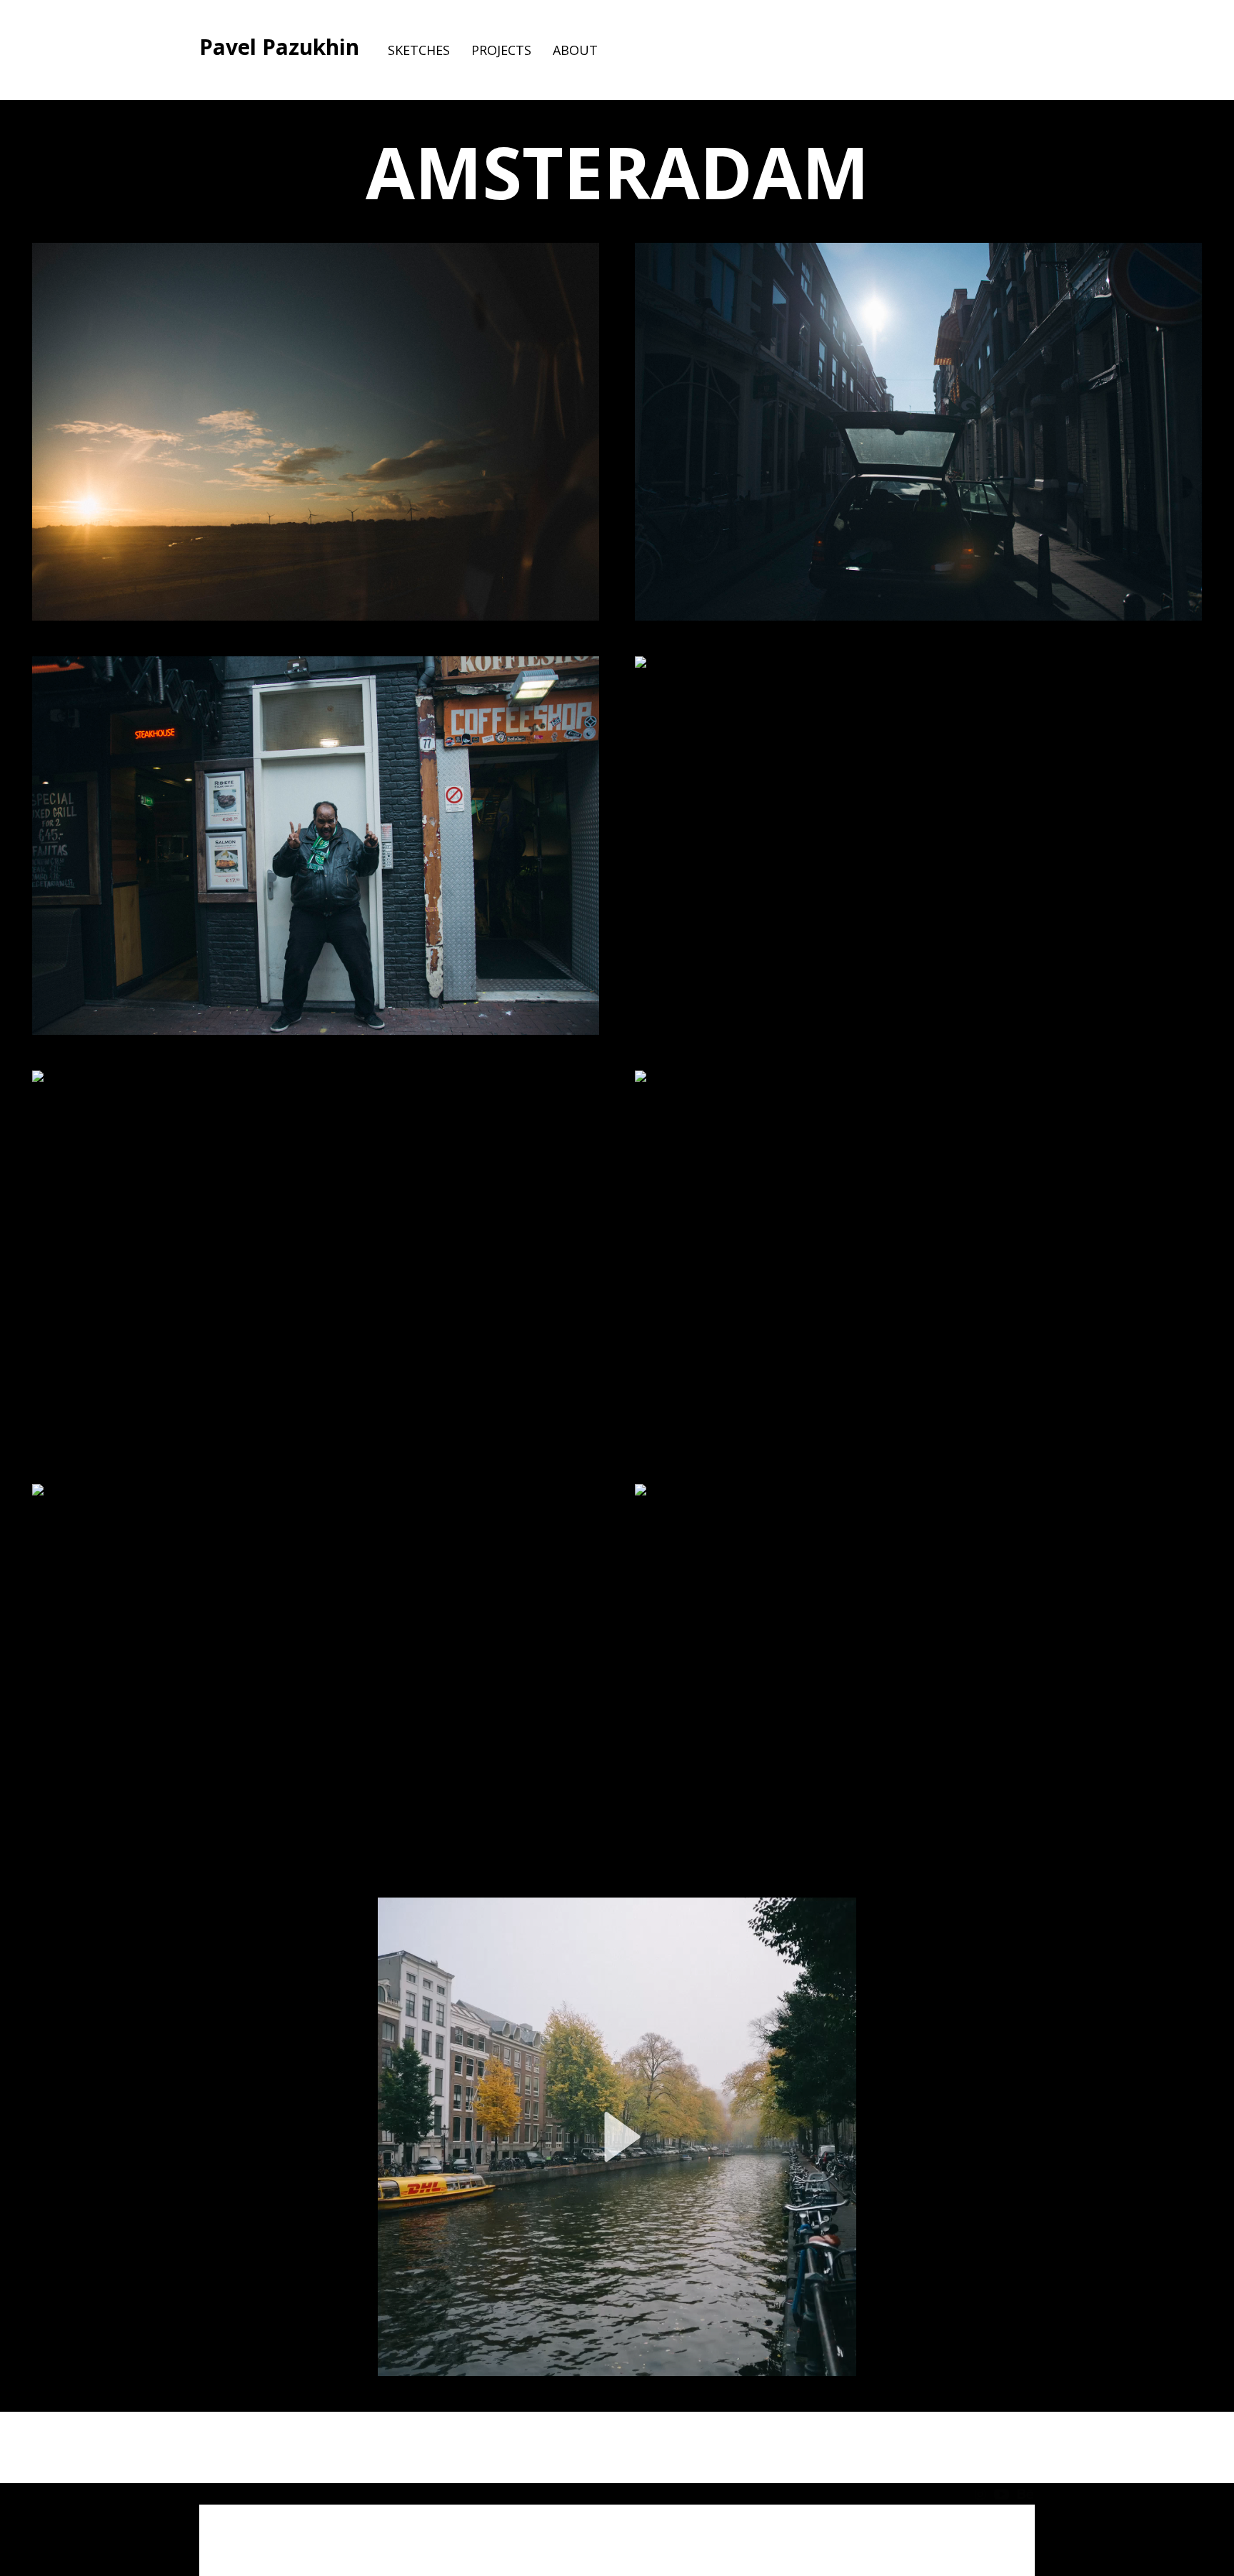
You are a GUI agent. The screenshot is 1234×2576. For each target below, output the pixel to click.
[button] (617, 2137)
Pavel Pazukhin (279, 47)
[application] (617, 2137)
